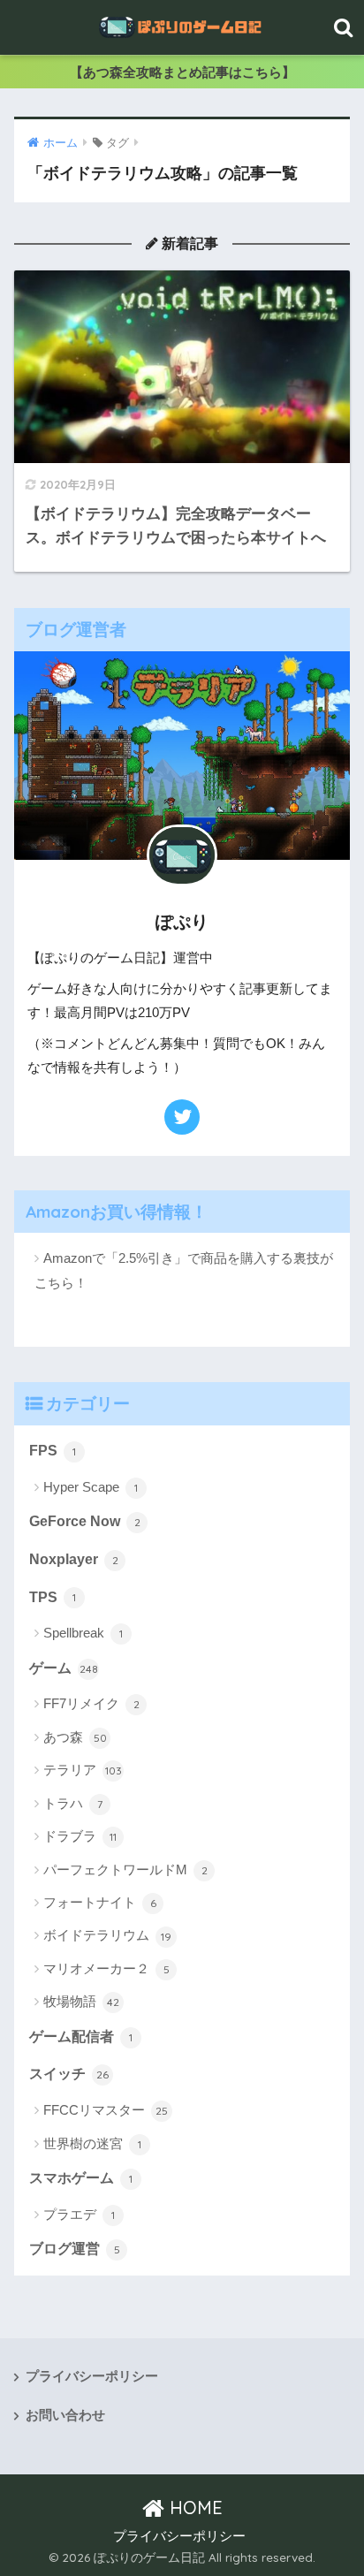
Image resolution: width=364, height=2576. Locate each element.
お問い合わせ (65, 2415)
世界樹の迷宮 (92, 2143)
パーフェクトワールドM (125, 1869)
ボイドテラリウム (107, 1935)
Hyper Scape (91, 1487)
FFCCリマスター (106, 2110)
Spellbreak (83, 1633)
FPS (53, 1451)
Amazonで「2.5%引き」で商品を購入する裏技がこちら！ (184, 1270)
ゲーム (64, 1668)
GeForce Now (85, 1521)
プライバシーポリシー (92, 2376)
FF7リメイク (91, 1703)
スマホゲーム (81, 2178)
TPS (53, 1597)
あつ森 (75, 1737)
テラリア (83, 1770)
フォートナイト (100, 1902)
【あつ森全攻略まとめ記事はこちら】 (182, 72)
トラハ (73, 1803)
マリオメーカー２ (106, 1968)
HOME (193, 2508)
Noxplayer (74, 1559)
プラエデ (79, 2214)
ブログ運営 (75, 2249)
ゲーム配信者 (81, 2036)
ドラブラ (80, 1836)
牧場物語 (81, 2001)
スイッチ (69, 2074)
